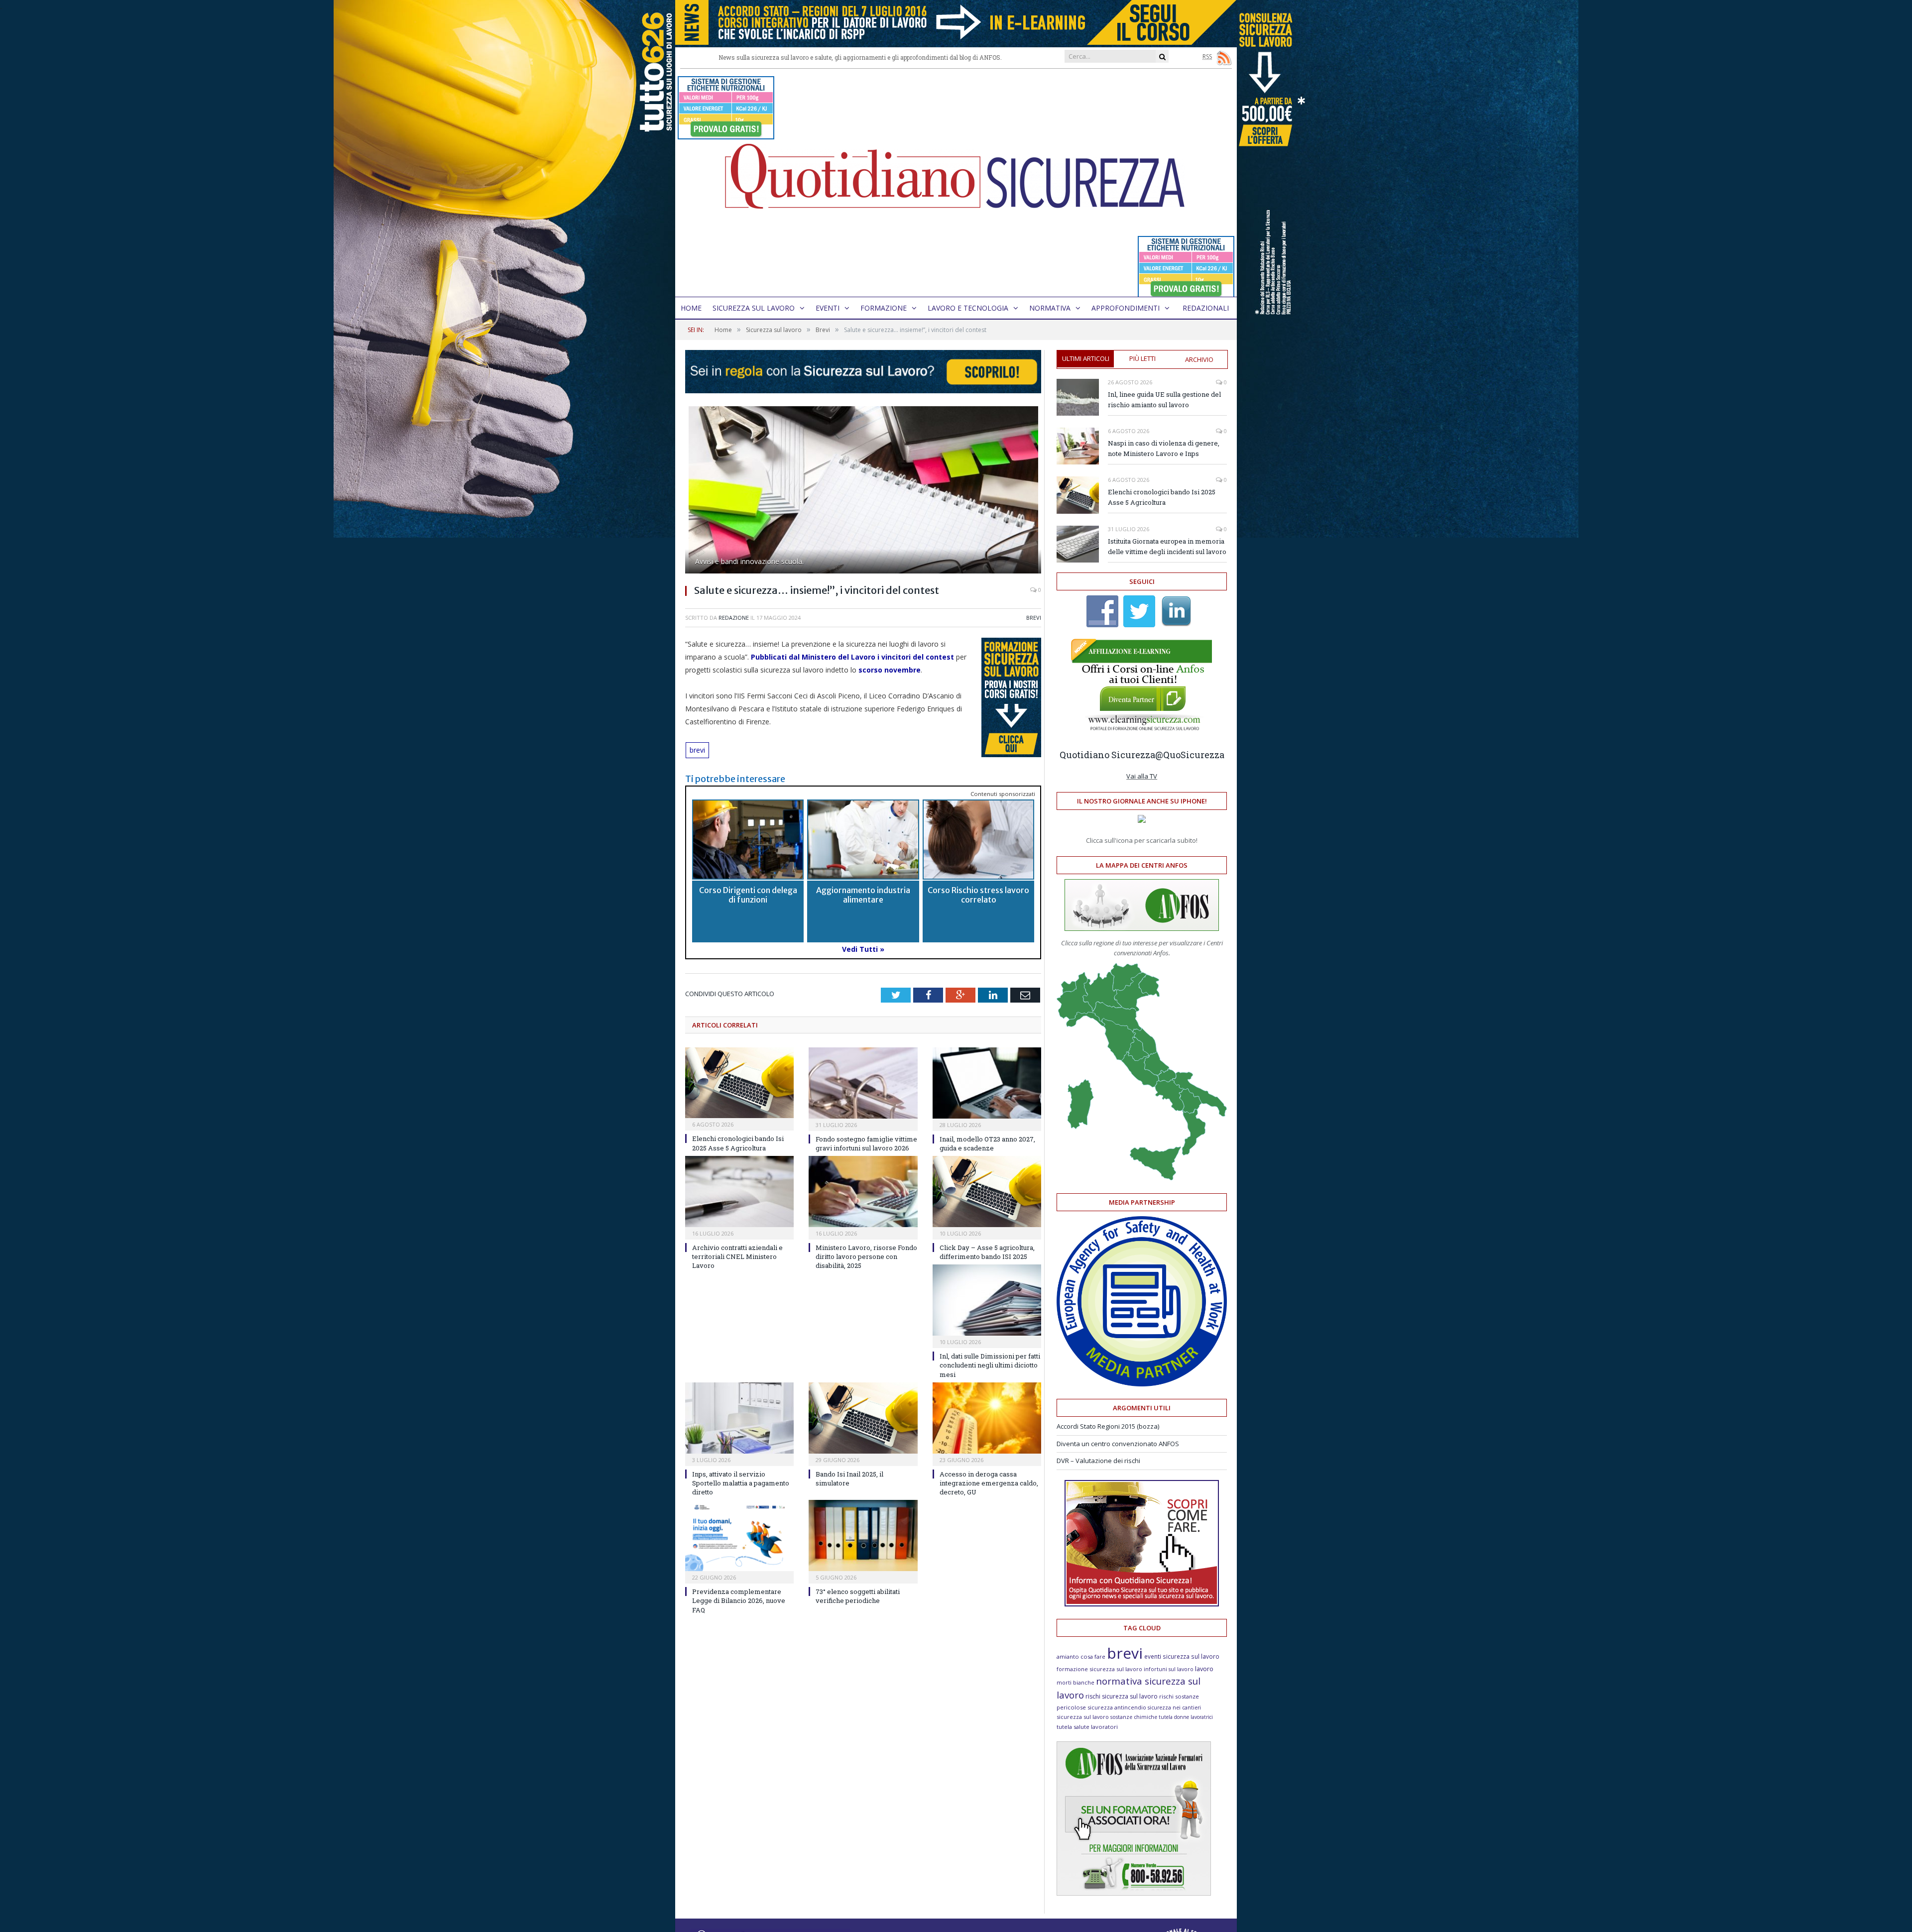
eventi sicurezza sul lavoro (1182, 1656)
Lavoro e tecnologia (968, 308)
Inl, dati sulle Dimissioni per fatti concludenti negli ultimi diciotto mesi (990, 1365)
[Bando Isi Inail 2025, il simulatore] (863, 1418)
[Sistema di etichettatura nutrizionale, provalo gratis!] (726, 135)
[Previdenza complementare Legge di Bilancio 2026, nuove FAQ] (739, 1535)
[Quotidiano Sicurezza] (956, 183)
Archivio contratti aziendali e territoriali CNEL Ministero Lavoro (737, 1256)
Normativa (1050, 308)
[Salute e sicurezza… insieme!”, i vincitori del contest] (863, 491)
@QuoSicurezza (1190, 755)
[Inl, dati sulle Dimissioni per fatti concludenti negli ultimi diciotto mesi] (987, 1300)
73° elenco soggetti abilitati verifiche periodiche (858, 1596)
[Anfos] (1134, 1893)
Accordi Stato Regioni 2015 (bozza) (1108, 1426)
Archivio (1199, 359)
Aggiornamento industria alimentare (863, 895)
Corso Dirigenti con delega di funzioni (748, 895)
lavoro (1204, 1669)
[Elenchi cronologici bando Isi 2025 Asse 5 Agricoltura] (739, 1083)
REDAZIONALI (1206, 308)
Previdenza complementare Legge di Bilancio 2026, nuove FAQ (739, 1600)
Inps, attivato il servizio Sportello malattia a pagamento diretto (741, 1483)
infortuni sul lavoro (1169, 1669)
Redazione (734, 618)
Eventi (828, 308)
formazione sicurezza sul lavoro (1099, 1669)
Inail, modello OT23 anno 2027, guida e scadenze (987, 1143)
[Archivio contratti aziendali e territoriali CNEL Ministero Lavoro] (739, 1192)
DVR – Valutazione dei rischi (1098, 1461)
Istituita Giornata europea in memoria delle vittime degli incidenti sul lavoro (1167, 546)
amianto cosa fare (1081, 1656)
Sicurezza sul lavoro (754, 308)
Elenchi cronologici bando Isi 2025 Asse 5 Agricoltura (738, 1143)
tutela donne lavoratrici (1186, 1717)
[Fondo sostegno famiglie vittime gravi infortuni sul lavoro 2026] (863, 1083)
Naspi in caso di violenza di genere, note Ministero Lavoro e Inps (1164, 448)
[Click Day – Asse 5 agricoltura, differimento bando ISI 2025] (987, 1192)
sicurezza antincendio (1117, 1707)
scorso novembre (890, 670)
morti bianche (1075, 1682)
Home (691, 308)
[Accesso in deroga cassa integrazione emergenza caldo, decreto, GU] (987, 1418)
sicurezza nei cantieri (1174, 1707)
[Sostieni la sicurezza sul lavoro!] (1142, 1604)
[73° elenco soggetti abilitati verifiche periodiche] (863, 1535)
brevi (697, 750)
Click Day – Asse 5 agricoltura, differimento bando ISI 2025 (987, 1252)
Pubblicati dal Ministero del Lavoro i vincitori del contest (852, 657)
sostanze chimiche (1134, 1717)
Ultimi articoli (1086, 358)
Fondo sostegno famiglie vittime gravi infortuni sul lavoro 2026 (866, 1143)
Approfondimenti (1126, 308)
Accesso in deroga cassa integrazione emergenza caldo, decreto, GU (989, 1483)
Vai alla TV (1142, 776)
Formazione (884, 308)
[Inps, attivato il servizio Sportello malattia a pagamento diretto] (739, 1418)
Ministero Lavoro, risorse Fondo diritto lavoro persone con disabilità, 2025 (866, 1256)
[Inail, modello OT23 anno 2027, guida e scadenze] (987, 1083)
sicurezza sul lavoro (1083, 1717)
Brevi (1034, 618)
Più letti (1142, 358)
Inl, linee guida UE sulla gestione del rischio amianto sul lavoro (1164, 399)
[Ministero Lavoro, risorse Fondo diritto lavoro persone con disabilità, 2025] (863, 1192)
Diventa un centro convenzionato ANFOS (1118, 1444)
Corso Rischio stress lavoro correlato (978, 895)
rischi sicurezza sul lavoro (1122, 1696)
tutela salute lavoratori (1087, 1727)
